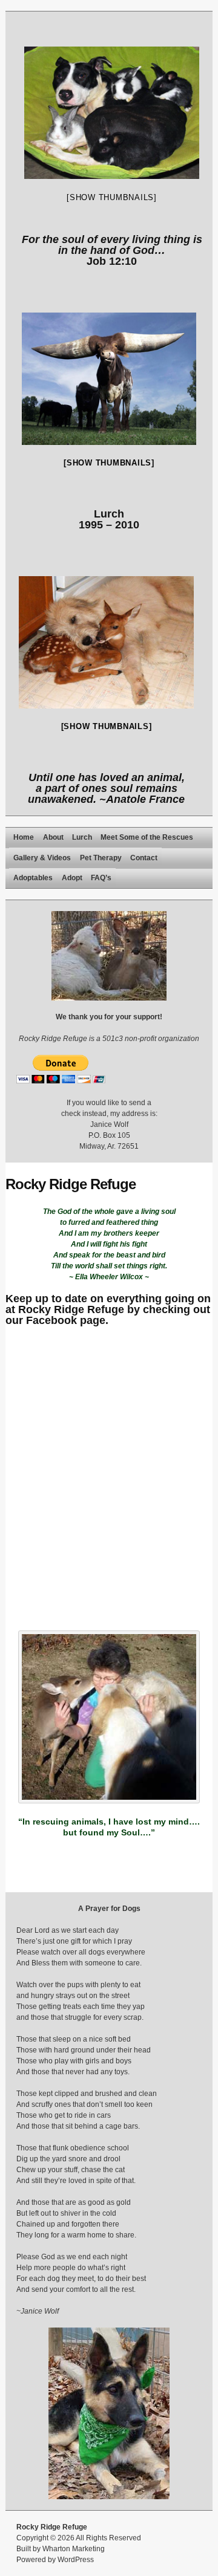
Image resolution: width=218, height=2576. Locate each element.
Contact (144, 858)
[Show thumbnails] (112, 197)
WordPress (76, 2560)
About (53, 837)
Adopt (72, 878)
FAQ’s (101, 878)
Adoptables (33, 878)
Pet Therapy (101, 858)
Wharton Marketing (74, 2549)
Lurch (82, 837)
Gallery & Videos (42, 858)
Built (24, 2549)
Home (24, 837)
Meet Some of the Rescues (147, 837)
